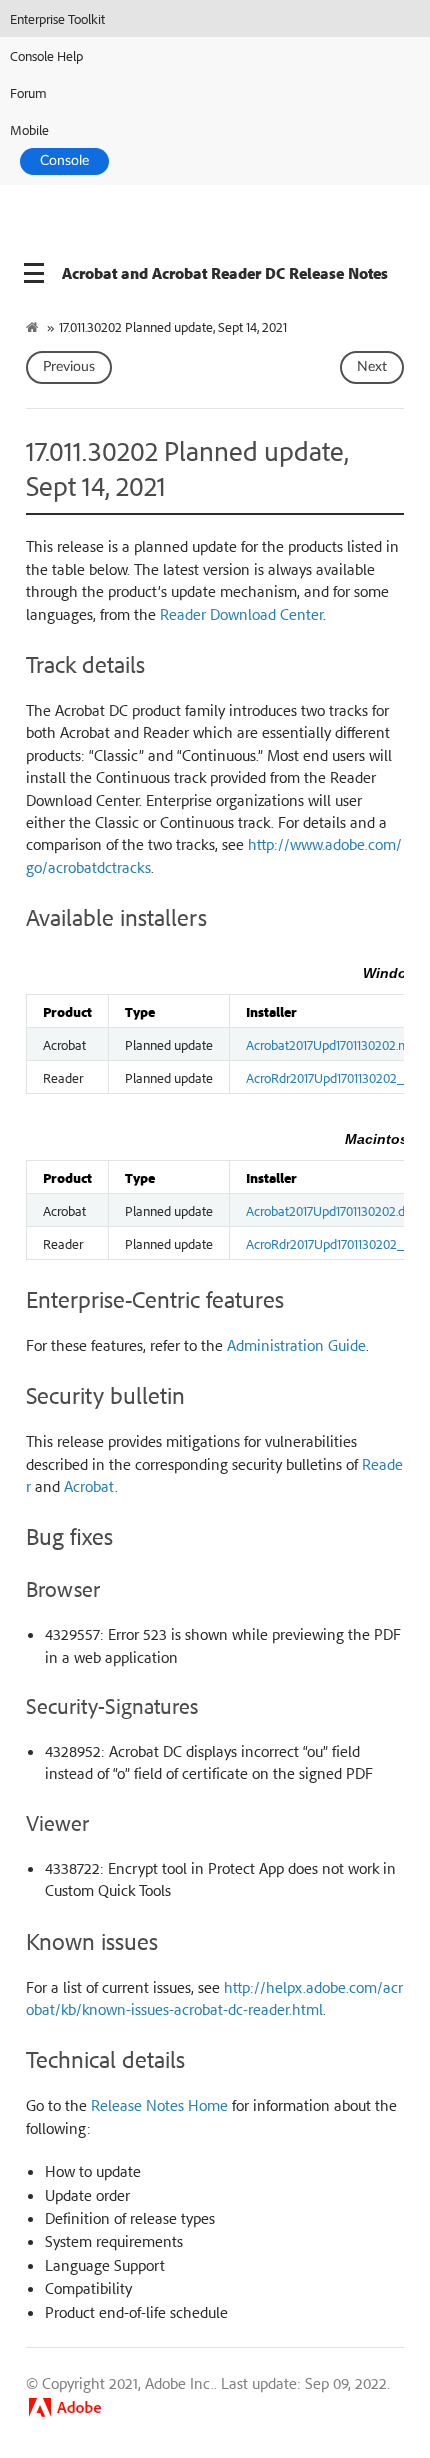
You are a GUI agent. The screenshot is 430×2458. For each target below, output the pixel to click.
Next (372, 367)
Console (64, 161)
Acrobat (89, 1486)
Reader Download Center (241, 614)
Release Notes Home (159, 2105)
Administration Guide (296, 1345)
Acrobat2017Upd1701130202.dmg (335, 1210)
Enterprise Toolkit (57, 18)
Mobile (29, 129)
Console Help (46, 55)
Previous (69, 367)
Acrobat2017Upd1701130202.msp (334, 1044)
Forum (28, 92)
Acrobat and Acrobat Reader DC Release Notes (225, 273)
